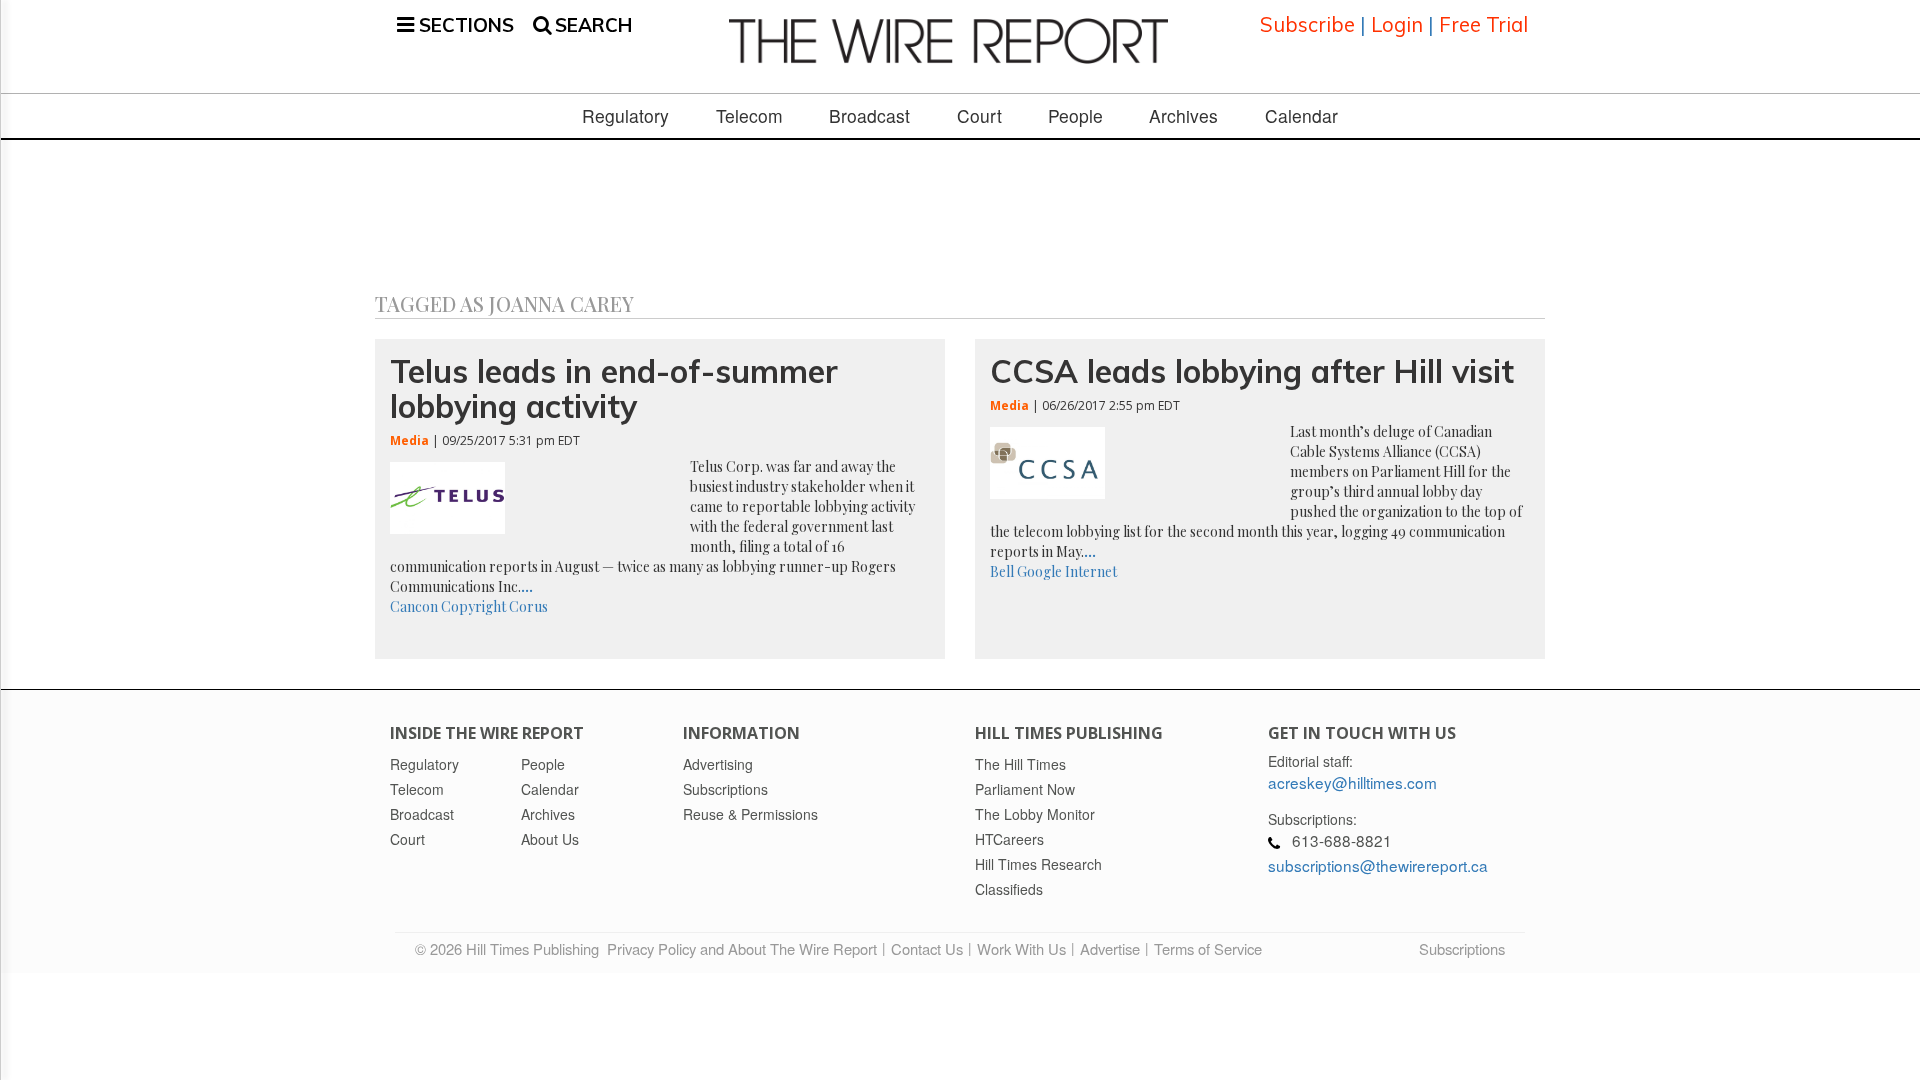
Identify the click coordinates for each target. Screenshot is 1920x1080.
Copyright (473, 606)
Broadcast (869, 116)
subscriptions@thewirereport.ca (1378, 865)
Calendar (1301, 116)
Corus (528, 606)
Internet (1091, 571)
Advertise (1110, 948)
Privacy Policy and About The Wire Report (742, 948)
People (1075, 116)
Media (409, 440)
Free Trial (1483, 24)
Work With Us (1021, 948)
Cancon (414, 606)
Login (1397, 24)
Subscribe (1307, 24)
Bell (1002, 571)
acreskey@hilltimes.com (1352, 782)
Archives (1183, 116)
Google (1039, 571)
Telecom (749, 116)
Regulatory (625, 116)
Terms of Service (1208, 948)
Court (979, 116)
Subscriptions (1462, 948)
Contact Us (927, 948)
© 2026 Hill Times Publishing (511, 948)
